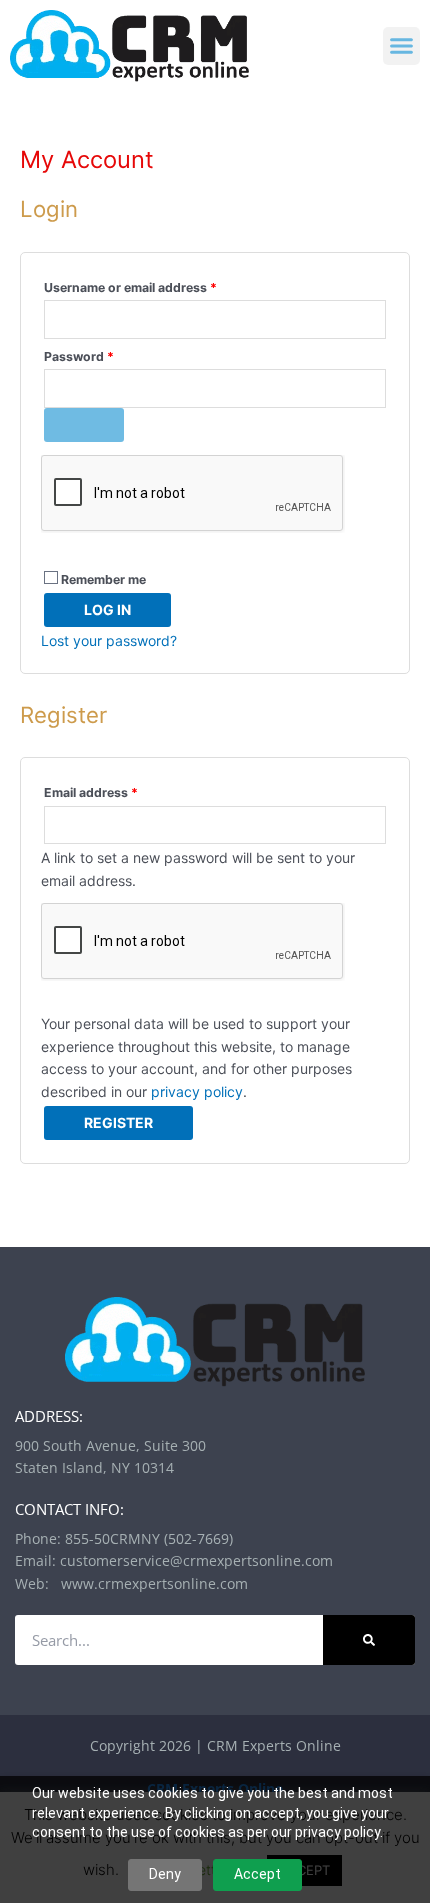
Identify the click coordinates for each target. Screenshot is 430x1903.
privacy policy (197, 1091)
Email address (117, 790)
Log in (107, 609)
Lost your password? (109, 640)
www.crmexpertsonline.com (150, 1583)
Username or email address (157, 285)
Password (105, 354)
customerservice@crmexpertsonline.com (196, 1560)
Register (118, 1122)
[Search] (369, 1640)
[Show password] (84, 425)
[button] (402, 46)
